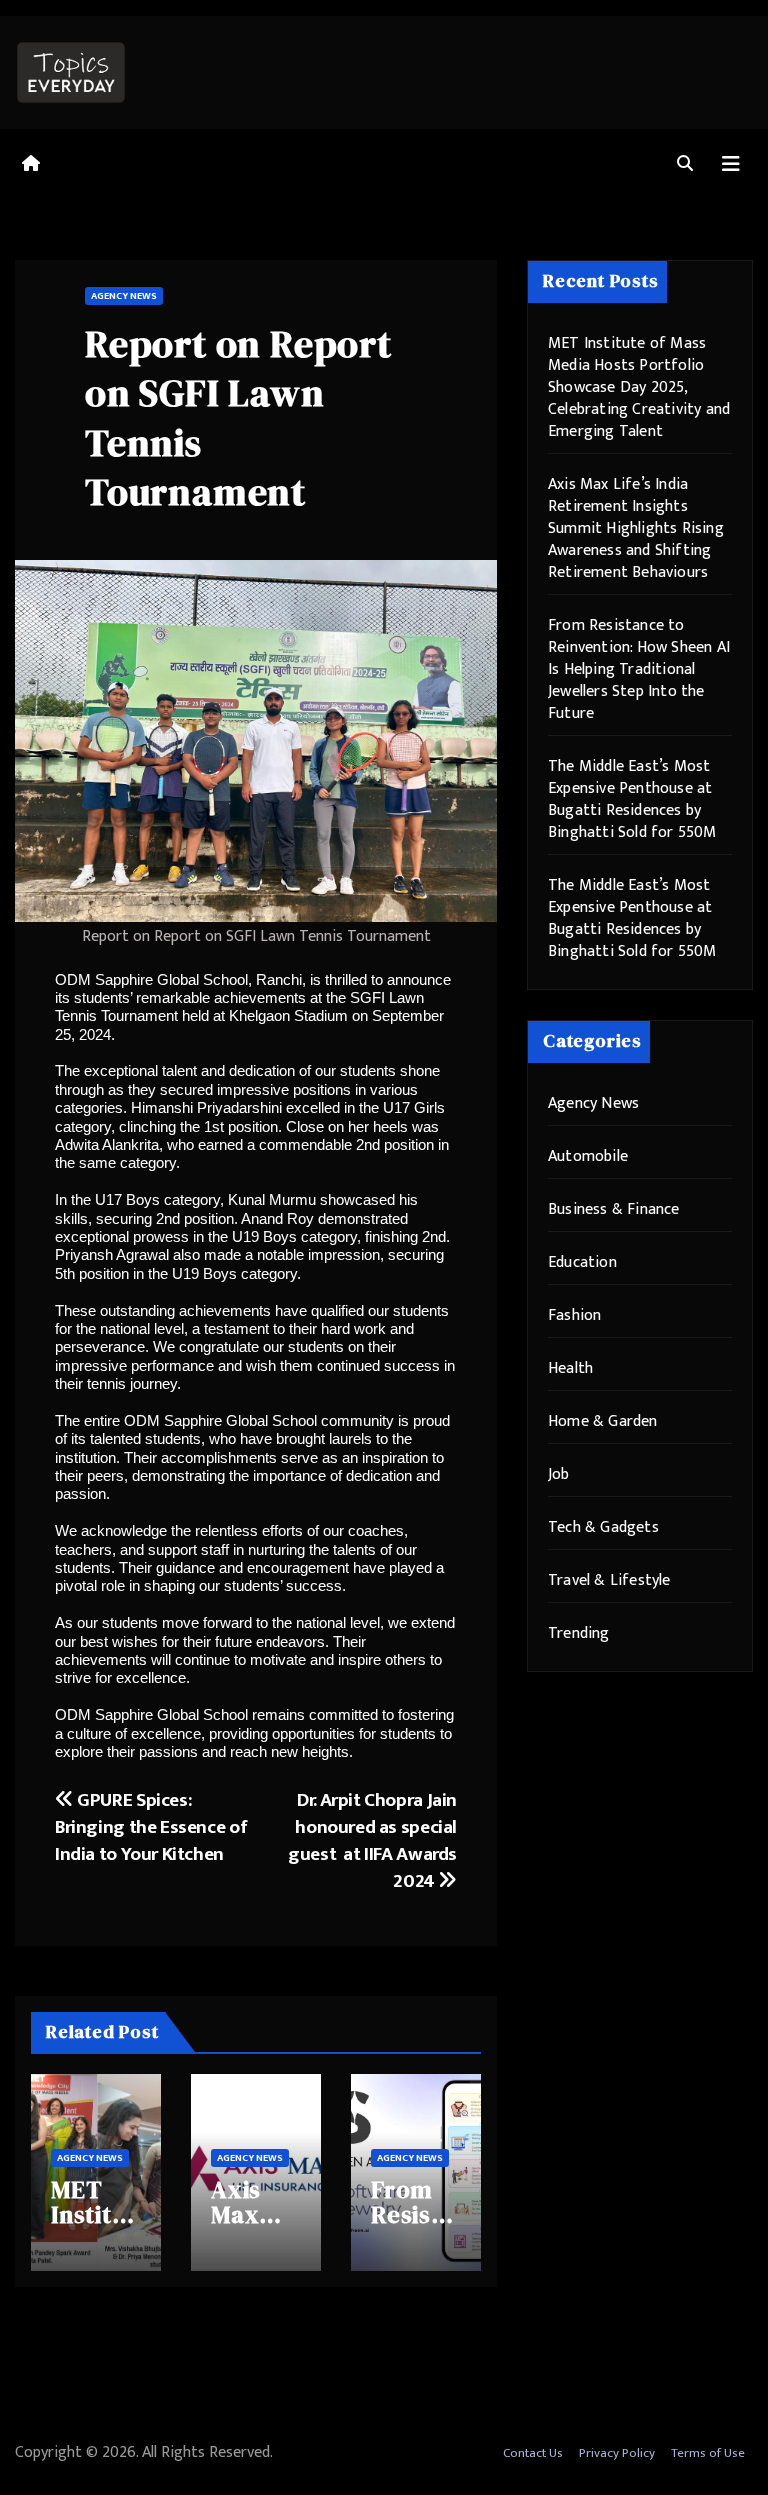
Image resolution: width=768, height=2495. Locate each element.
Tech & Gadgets (603, 1527)
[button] (685, 164)
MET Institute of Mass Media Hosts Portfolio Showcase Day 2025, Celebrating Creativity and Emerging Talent (639, 387)
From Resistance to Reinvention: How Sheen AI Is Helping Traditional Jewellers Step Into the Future (639, 669)
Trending (579, 1633)
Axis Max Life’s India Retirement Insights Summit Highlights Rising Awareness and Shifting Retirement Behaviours (636, 528)
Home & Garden (603, 1421)
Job (559, 1474)
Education (582, 1262)
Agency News (124, 296)
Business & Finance (614, 1209)
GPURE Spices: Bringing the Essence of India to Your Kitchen (151, 1827)
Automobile (588, 1156)
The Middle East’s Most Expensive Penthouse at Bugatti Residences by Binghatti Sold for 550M (632, 799)
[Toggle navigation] (731, 164)
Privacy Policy (617, 2453)
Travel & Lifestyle (609, 1580)
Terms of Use (708, 2453)
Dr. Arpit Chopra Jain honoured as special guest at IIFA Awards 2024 (372, 1840)
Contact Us (533, 2453)
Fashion (574, 1315)
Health (570, 1368)
